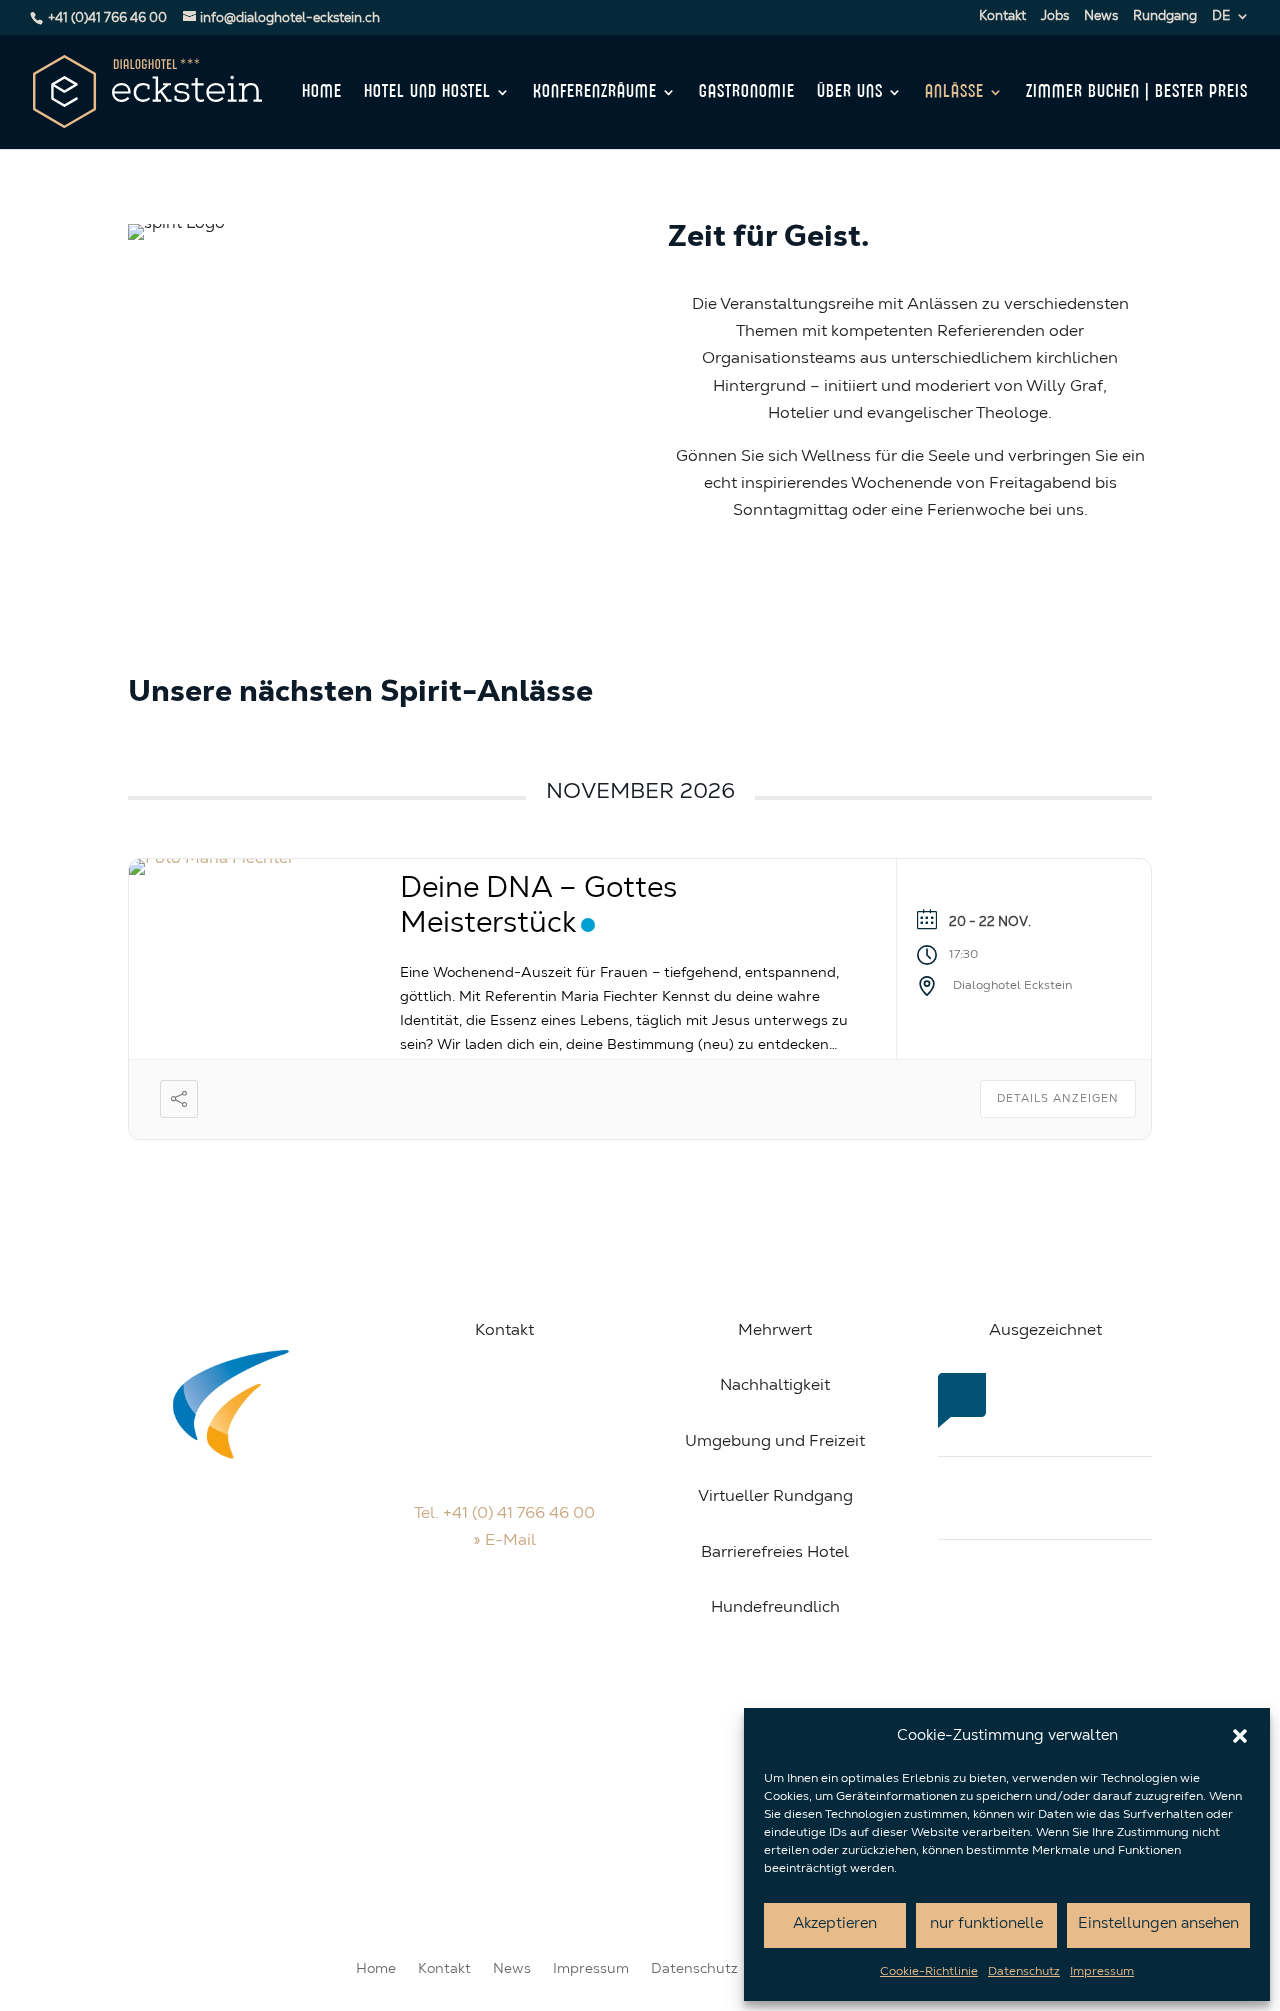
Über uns (850, 93)
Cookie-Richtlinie (929, 1972)
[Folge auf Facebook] (465, 1630)
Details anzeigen (1058, 1099)
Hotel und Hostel (427, 93)
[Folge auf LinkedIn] (545, 1630)
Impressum (1102, 1972)
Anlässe (954, 93)
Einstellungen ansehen (1158, 1924)
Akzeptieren (835, 1924)
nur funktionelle (986, 1924)
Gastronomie (747, 93)
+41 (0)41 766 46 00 (107, 18)
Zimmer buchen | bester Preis (1137, 93)
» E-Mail (504, 1541)
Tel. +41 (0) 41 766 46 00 (504, 1514)
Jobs (1055, 16)
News (1101, 16)
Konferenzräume (595, 93)
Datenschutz (1024, 1972)
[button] (1240, 1736)
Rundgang (1165, 16)
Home (322, 93)
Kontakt (1002, 16)
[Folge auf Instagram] (505, 1630)
